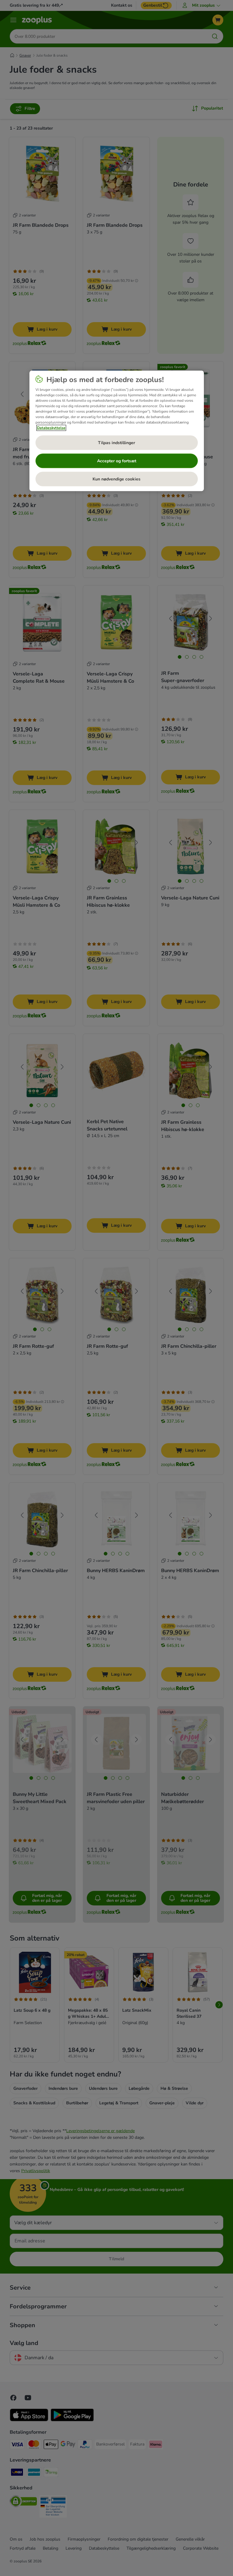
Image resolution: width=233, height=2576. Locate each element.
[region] (117, 431)
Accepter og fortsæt (117, 461)
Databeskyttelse (51, 428)
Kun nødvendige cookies (116, 479)
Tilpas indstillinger (116, 443)
